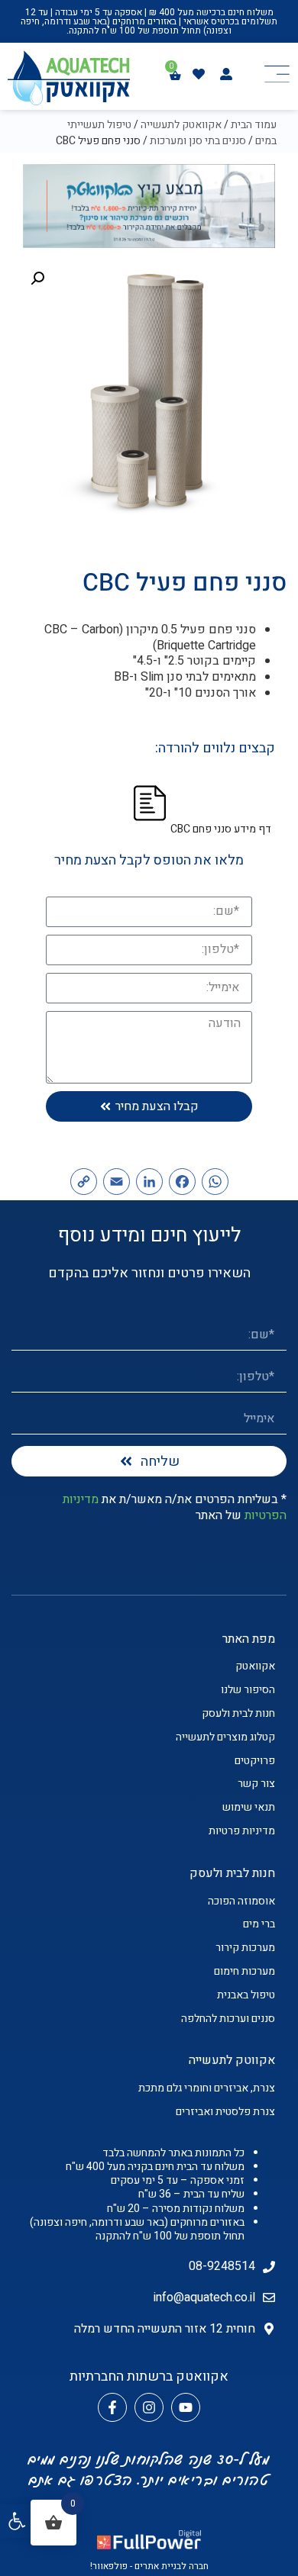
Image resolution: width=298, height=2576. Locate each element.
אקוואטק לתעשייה (181, 125)
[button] (17, 2521)
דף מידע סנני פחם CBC (221, 829)
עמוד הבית (254, 125)
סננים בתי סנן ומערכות (198, 141)
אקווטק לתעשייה (232, 2060)
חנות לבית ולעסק (232, 1873)
